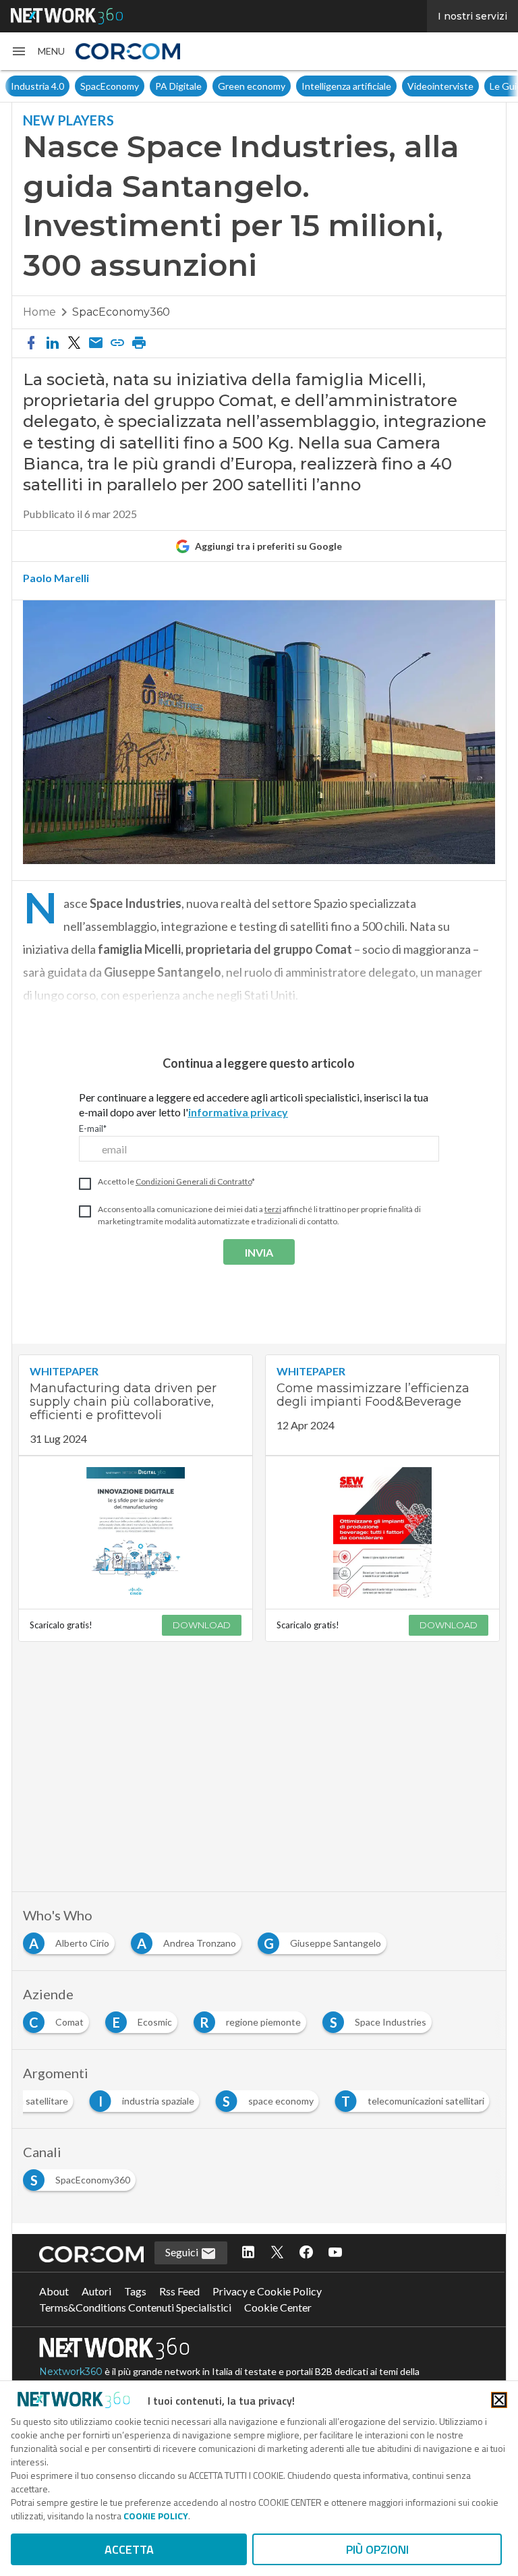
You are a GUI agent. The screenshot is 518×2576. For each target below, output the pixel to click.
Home (39, 312)
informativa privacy (238, 1112)
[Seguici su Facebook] (306, 2253)
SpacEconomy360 (121, 312)
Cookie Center (278, 2307)
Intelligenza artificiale (346, 86)
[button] (38, 51)
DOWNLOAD (202, 1625)
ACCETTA (129, 2549)
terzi (273, 1209)
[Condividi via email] (96, 343)
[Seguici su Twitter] (277, 2253)
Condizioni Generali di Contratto (194, 1181)
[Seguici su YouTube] (335, 2253)
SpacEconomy (110, 86)
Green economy (252, 86)
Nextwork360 (71, 2372)
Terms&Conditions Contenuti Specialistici (135, 2307)
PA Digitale (178, 86)
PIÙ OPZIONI (377, 2549)
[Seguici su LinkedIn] (248, 2253)
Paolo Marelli (56, 578)
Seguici (183, 2252)
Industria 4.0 (37, 86)
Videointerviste (440, 86)
